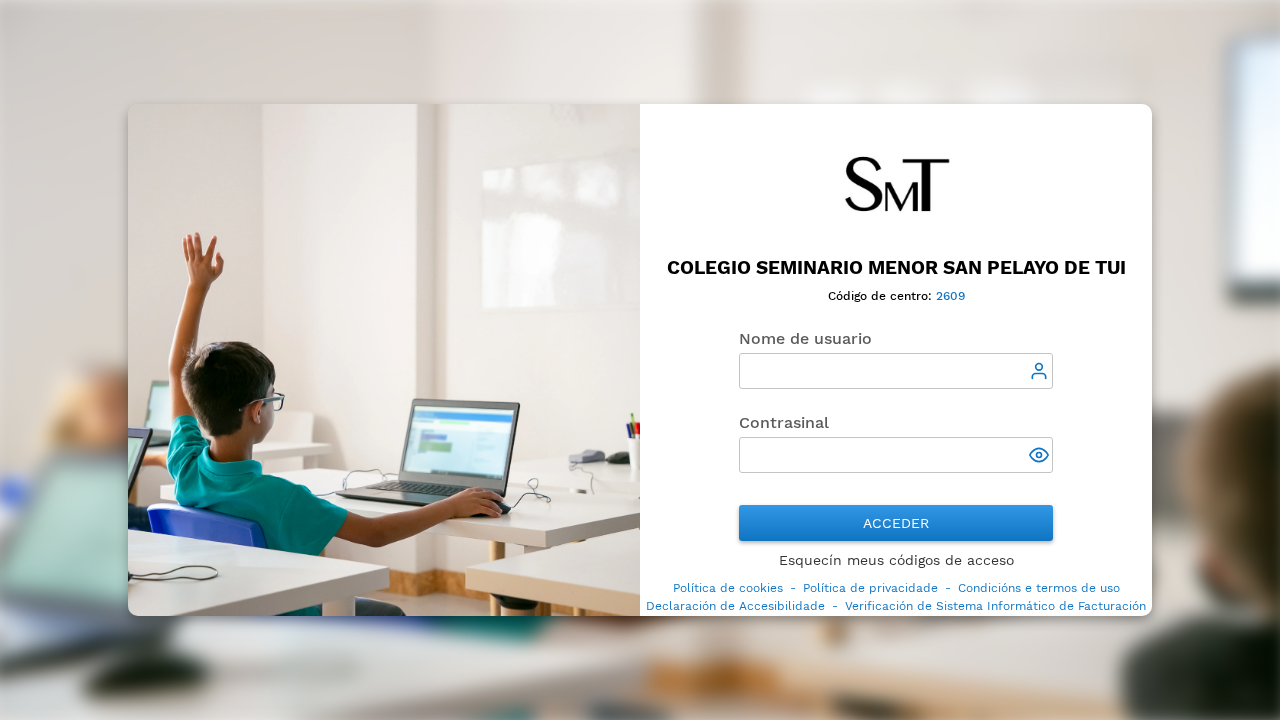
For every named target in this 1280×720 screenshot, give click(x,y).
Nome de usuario (805, 338)
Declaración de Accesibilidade (735, 606)
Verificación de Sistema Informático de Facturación (995, 606)
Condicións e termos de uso (1039, 588)
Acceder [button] (896, 523)
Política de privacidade (870, 588)
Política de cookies (728, 588)
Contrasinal (784, 422)
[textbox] (896, 371)
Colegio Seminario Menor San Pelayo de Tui (896, 267)
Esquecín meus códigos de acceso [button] (896, 560)
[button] (1041, 457)
